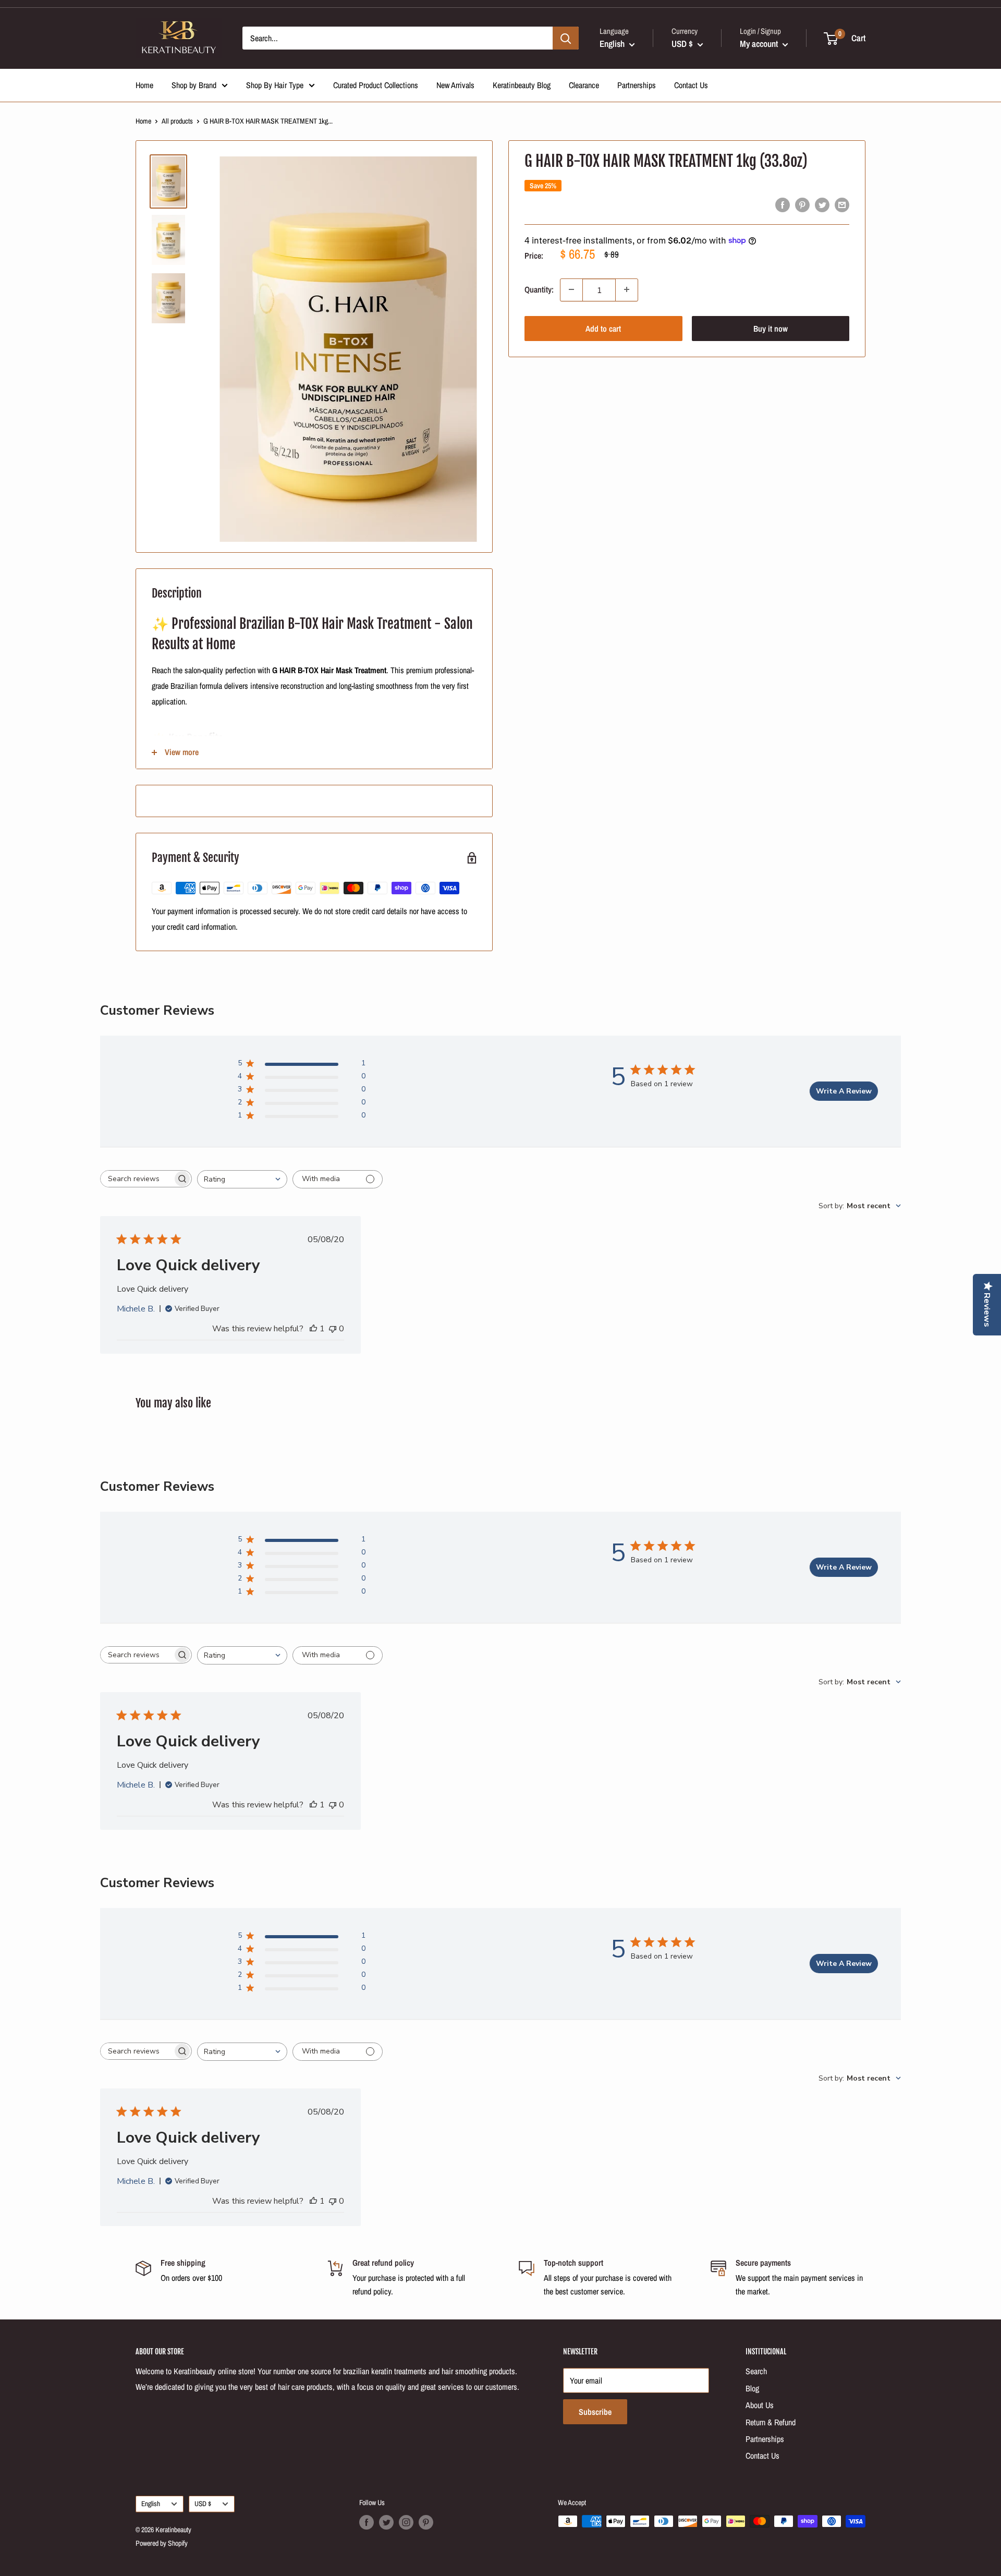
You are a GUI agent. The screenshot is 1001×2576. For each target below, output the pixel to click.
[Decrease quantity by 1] (571, 289)
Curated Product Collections (376, 85)
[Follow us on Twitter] (386, 2522)
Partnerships (637, 85)
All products (177, 121)
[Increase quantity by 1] (627, 289)
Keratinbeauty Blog (522, 85)
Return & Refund (771, 2422)
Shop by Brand (194, 85)
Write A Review (844, 1091)
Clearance (584, 85)
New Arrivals (455, 85)
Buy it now (771, 328)
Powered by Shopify (162, 2543)
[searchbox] (137, 1179)
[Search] (566, 38)
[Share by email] (842, 204)
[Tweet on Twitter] (822, 204)
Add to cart (603, 328)
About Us (760, 2405)
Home (144, 85)
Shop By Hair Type (275, 85)
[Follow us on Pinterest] (426, 2522)
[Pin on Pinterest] (802, 204)
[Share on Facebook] (783, 204)
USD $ (203, 2504)
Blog (752, 2388)
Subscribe (595, 2412)
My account (760, 44)
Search (756, 2371)
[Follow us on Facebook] (367, 2522)
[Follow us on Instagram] (406, 2522)
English (151, 2504)
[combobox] (242, 1179)
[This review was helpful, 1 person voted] (313, 1329)
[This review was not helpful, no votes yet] (333, 1329)
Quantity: (539, 289)
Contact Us (691, 85)
